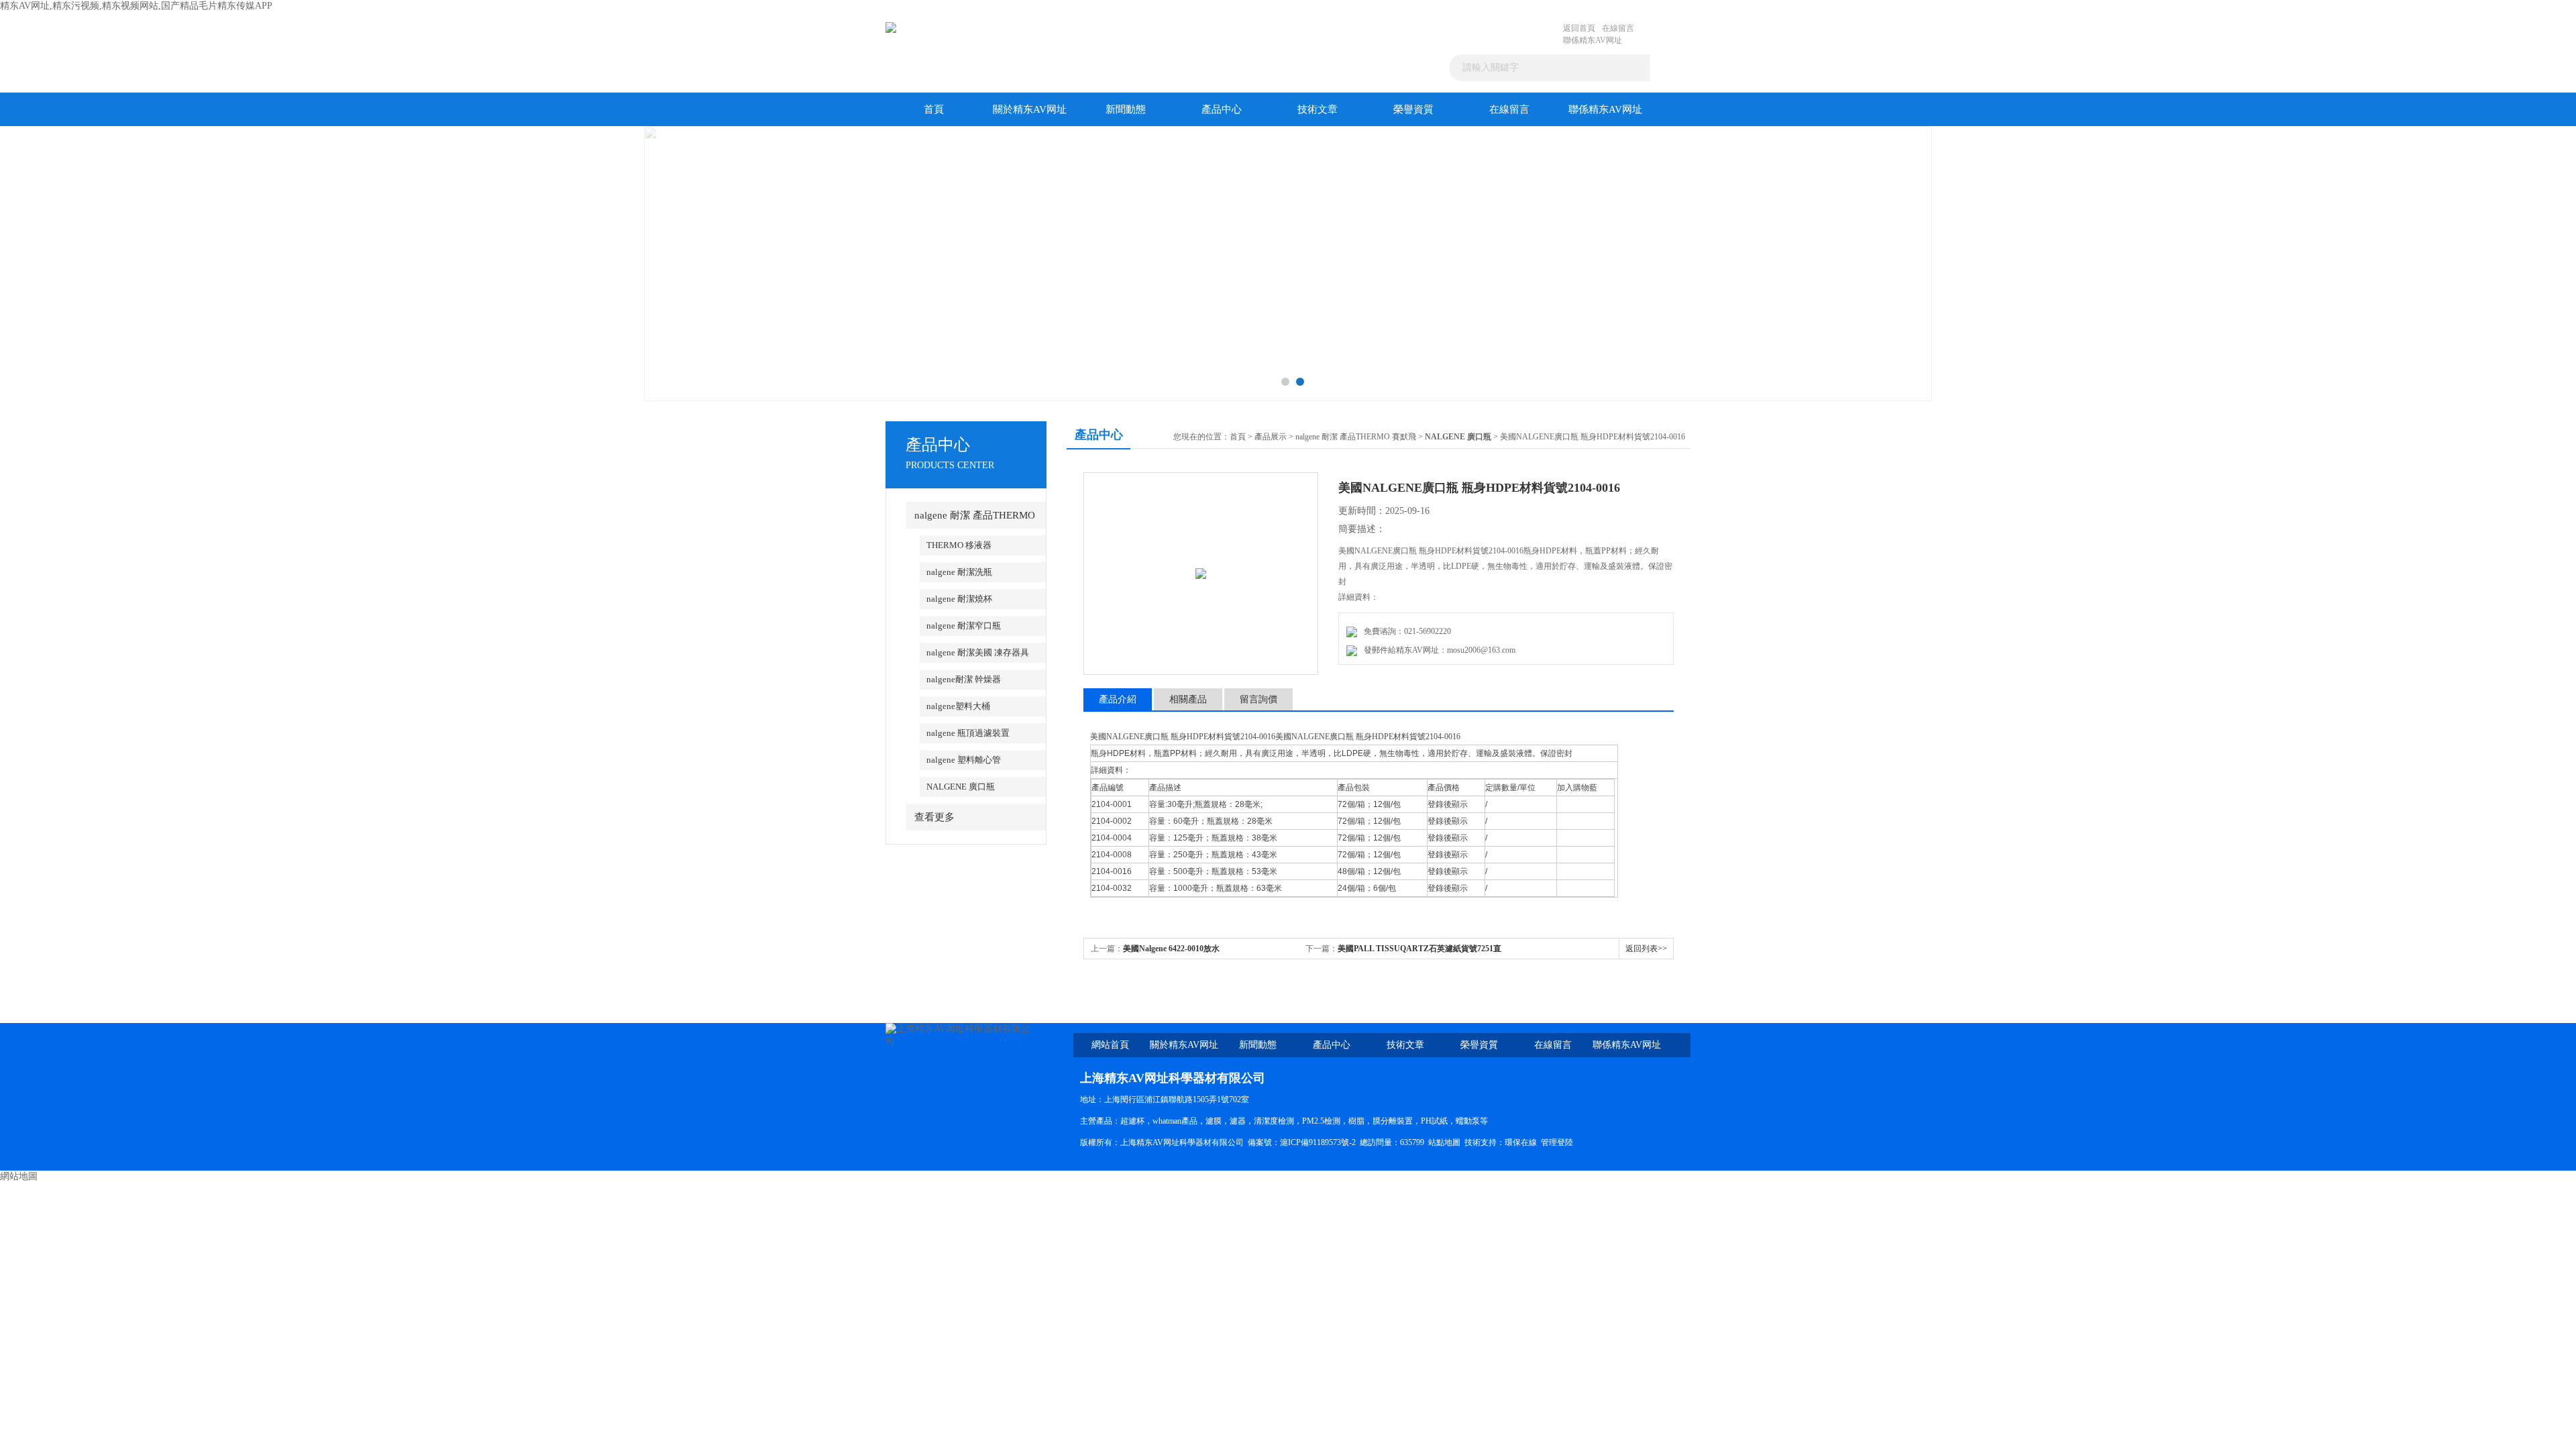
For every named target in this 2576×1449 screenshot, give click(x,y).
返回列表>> (1646, 949)
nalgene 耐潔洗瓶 (959, 572)
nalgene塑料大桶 (958, 706)
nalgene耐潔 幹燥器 (964, 679)
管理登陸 (1557, 1142)
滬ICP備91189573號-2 (1318, 1142)
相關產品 (1188, 699)
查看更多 (934, 817)
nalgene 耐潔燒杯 (959, 599)
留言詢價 (1258, 699)
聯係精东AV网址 (1593, 40)
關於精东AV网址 (1030, 109)
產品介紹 (1118, 699)
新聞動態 (1126, 109)
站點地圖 (1444, 1142)
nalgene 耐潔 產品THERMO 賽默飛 (1356, 437)
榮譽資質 (1413, 109)
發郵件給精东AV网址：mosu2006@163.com (1438, 650)
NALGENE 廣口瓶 (961, 787)
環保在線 (1521, 1142)
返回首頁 (1579, 28)
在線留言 (1618, 28)
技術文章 (1318, 109)
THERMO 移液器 (959, 545)
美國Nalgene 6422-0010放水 (1171, 949)
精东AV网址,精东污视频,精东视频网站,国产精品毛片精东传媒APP (136, 6)
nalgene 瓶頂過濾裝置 (968, 733)
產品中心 (1222, 109)
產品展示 (1271, 437)
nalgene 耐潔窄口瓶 (964, 626)
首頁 (934, 109)
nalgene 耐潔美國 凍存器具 (978, 652)
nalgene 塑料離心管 (964, 760)
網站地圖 (19, 1176)
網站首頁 (1110, 1045)
